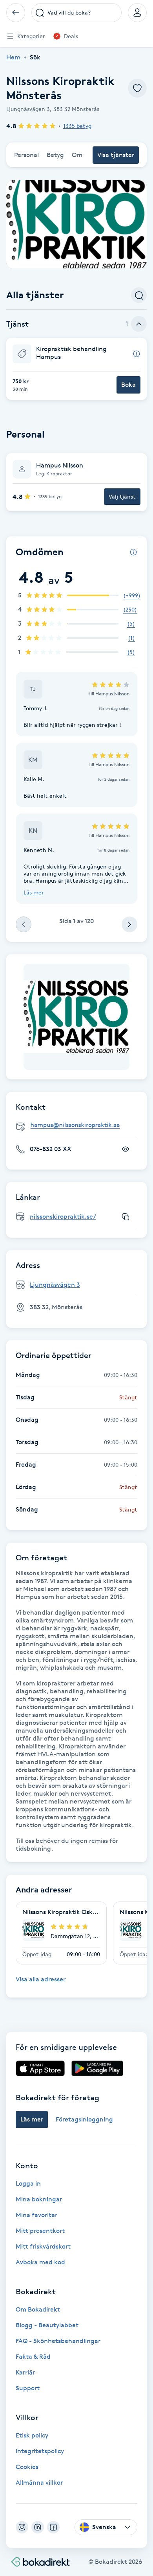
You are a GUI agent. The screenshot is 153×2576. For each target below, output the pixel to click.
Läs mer (34, 892)
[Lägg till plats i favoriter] (137, 88)
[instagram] (22, 2527)
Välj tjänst (122, 496)
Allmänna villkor (39, 2483)
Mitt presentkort (40, 2231)
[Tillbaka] (16, 13)
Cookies (27, 2467)
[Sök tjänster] (139, 295)
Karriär (25, 2372)
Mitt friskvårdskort (43, 2246)
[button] (76, 369)
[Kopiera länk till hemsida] (126, 1217)
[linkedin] (38, 2527)
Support (28, 2388)
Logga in (28, 2183)
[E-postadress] (80, 1125)
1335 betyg (77, 126)
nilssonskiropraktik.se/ (63, 1217)
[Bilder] (76, 1017)
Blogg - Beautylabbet (47, 2325)
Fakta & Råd (33, 2357)
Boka (128, 385)
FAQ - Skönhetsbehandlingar (58, 2341)
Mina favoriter (36, 2215)
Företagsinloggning (84, 2119)
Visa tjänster (116, 155)
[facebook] (53, 2527)
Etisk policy (32, 2435)
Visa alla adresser (41, 1979)
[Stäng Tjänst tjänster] (139, 324)
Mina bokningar (39, 2199)
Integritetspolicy (40, 2451)
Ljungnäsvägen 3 (55, 1285)
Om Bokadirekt (38, 2309)
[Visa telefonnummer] (126, 1149)
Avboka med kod (40, 2262)
